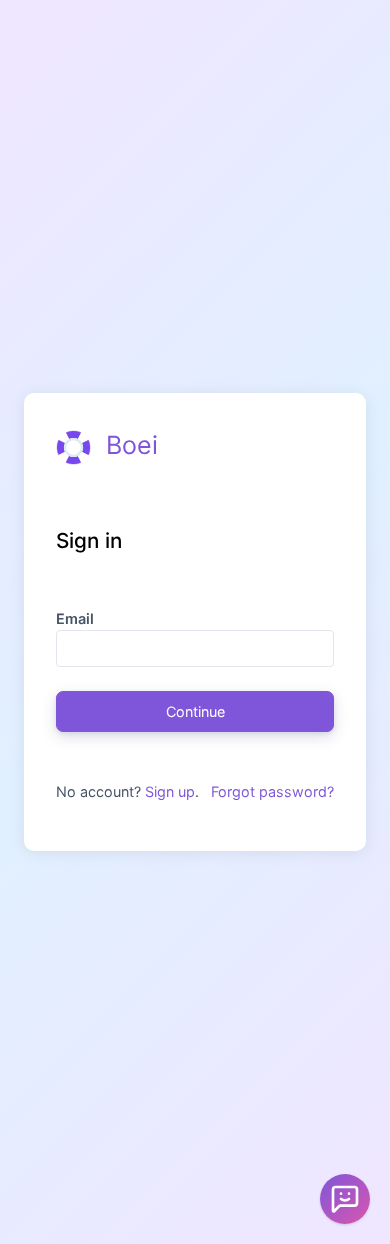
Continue (195, 711)
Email (75, 618)
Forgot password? (272, 791)
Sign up (170, 791)
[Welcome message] (345, 1199)
